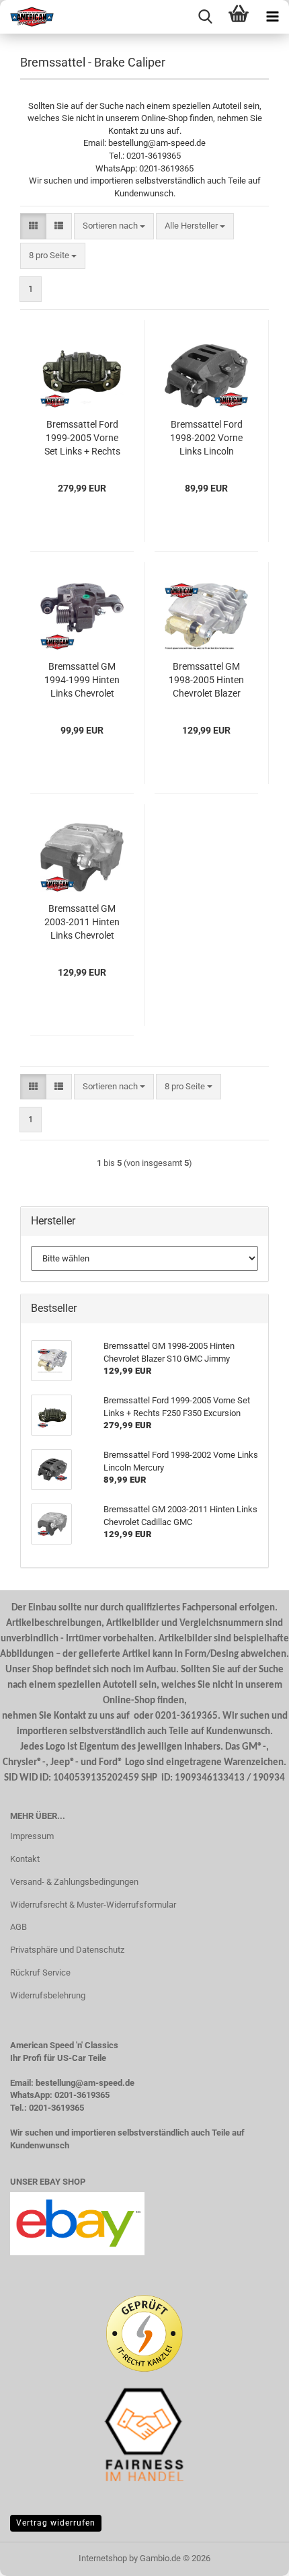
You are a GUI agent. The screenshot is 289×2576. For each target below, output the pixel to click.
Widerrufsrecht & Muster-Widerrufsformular (93, 1905)
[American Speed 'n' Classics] (27, 17)
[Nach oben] (252, 2556)
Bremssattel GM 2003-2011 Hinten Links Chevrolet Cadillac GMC (82, 923)
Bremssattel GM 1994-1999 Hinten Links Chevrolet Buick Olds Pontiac (82, 680)
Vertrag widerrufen (56, 2523)
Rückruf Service (40, 1973)
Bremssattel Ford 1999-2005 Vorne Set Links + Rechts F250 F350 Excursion (82, 438)
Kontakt (25, 1859)
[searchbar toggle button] (205, 17)
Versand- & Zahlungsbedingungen (74, 1882)
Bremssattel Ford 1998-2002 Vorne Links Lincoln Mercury (206, 438)
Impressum (32, 1836)
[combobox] (114, 226)
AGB (18, 1927)
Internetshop (103, 2558)
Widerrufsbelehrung (48, 1995)
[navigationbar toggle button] (272, 17)
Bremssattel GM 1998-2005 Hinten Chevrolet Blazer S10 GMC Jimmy (206, 680)
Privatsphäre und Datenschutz (67, 1950)
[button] (33, 226)
